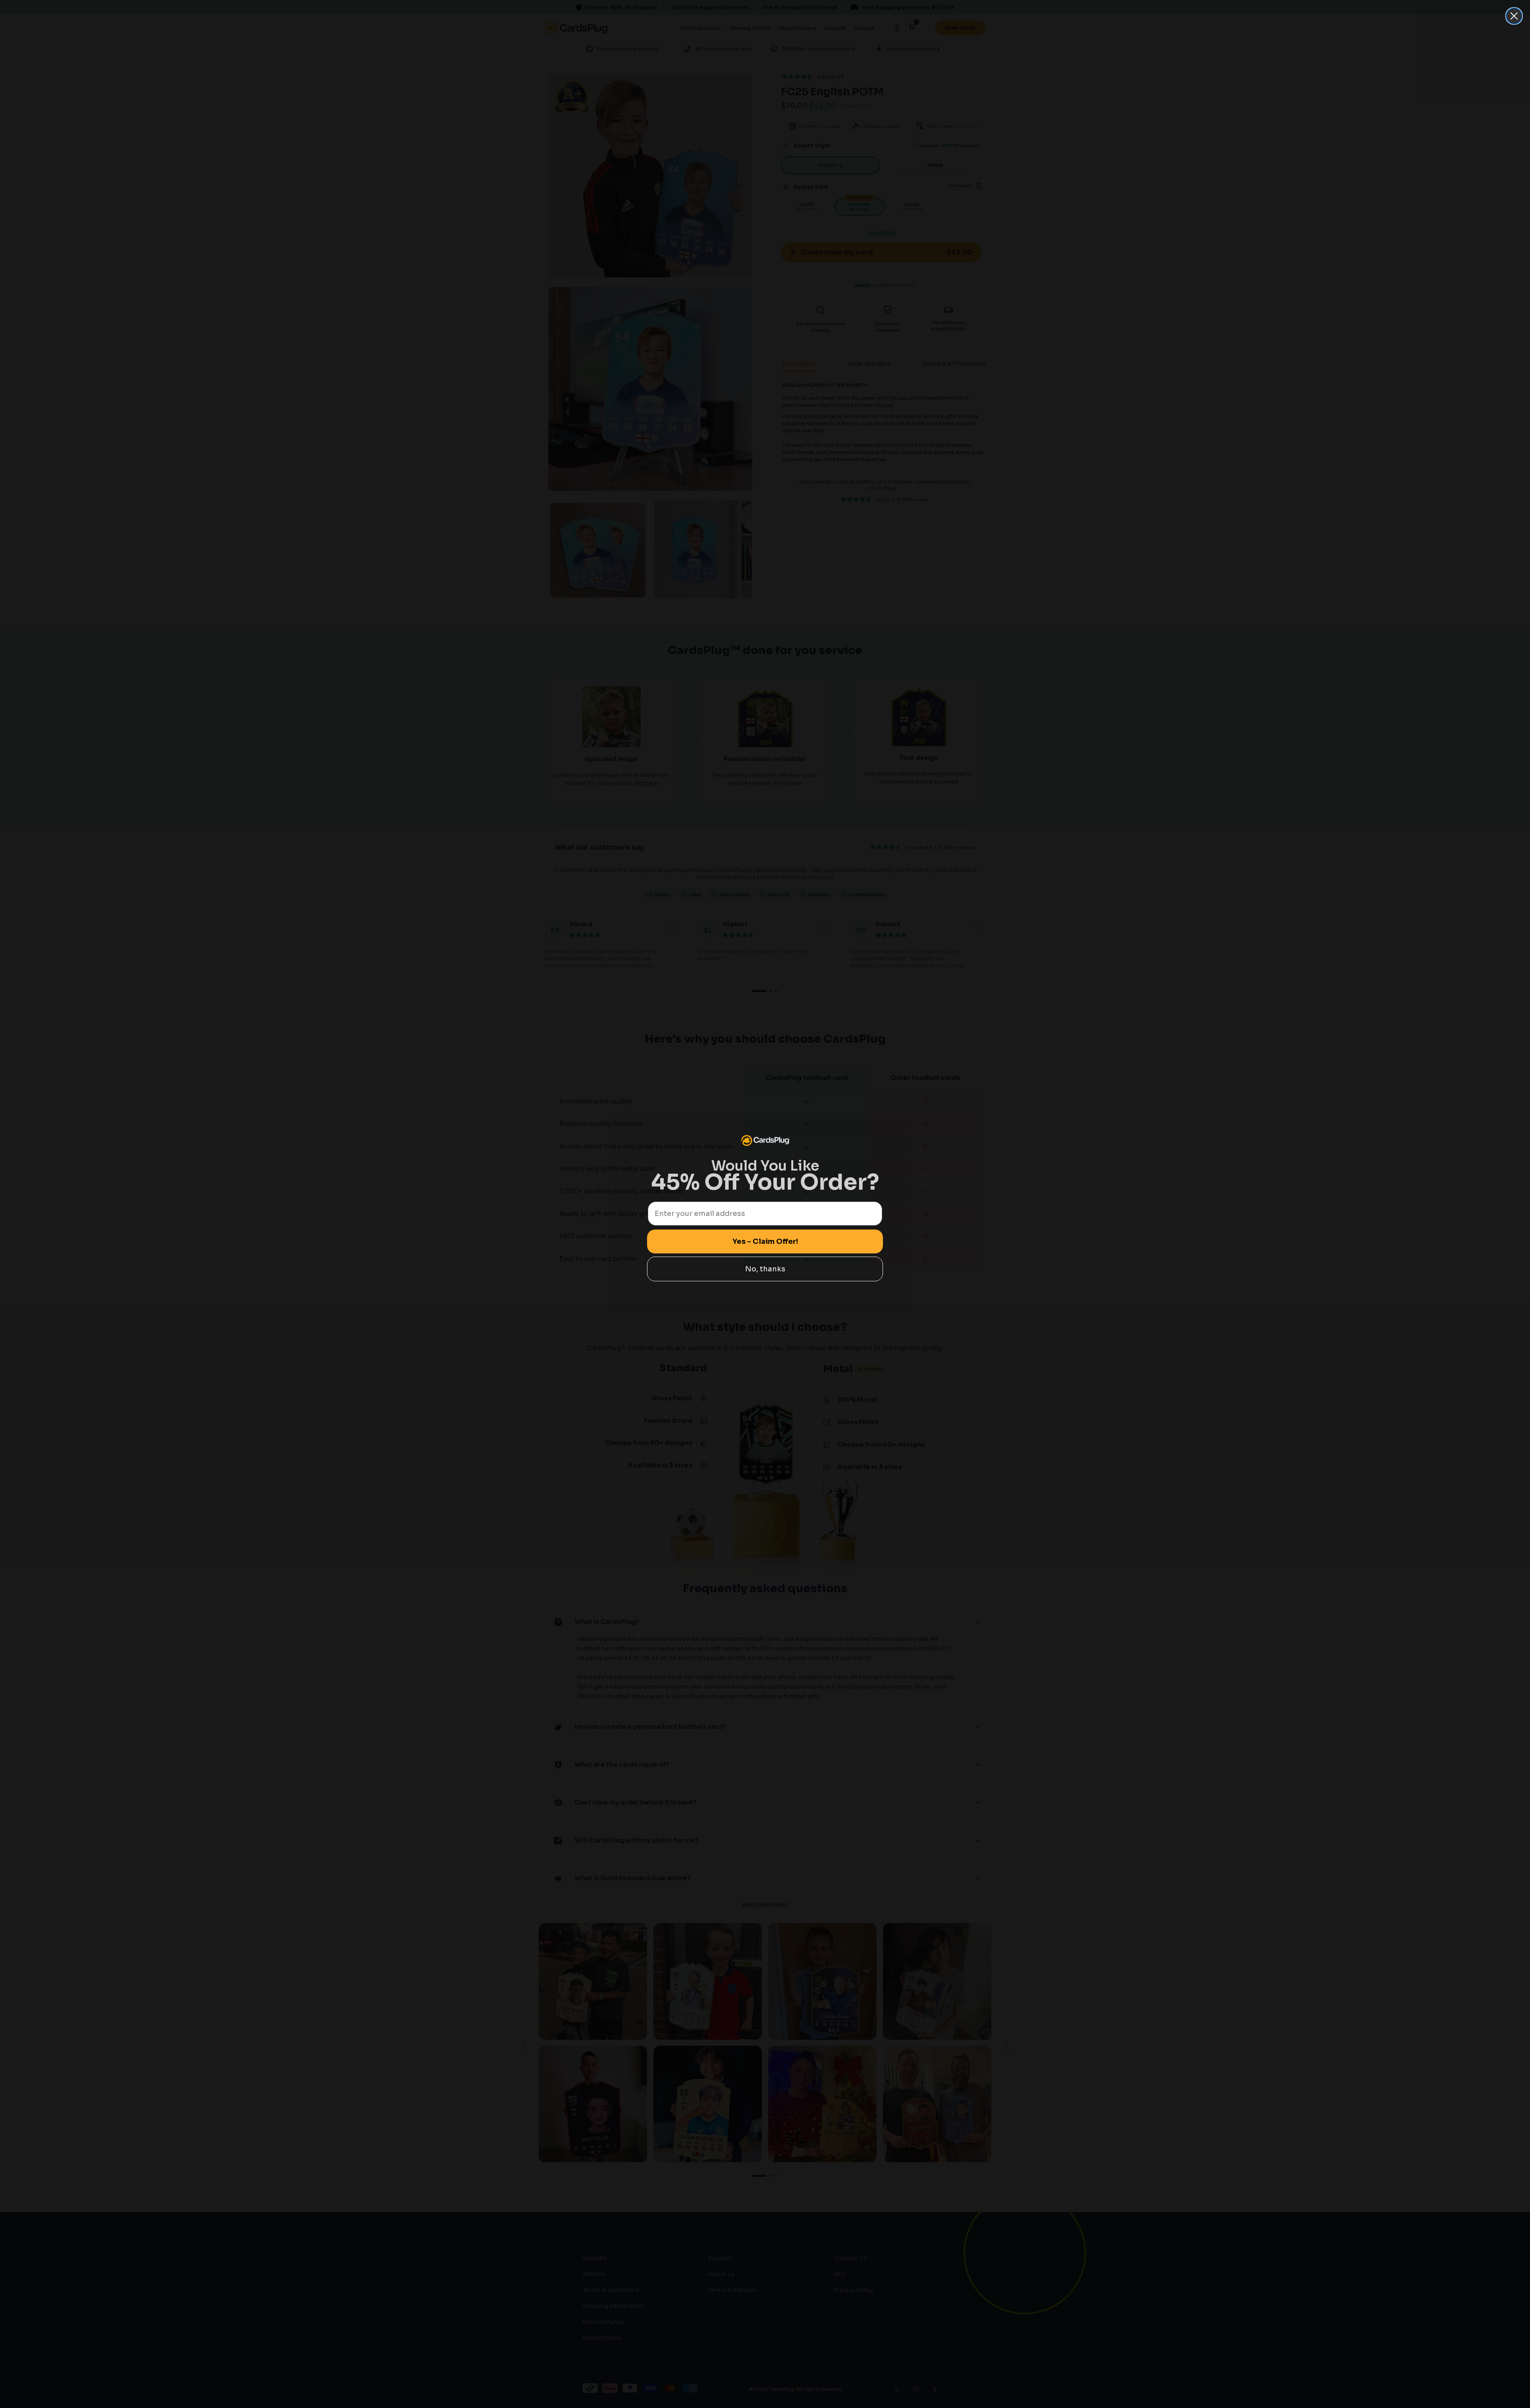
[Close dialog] (1514, 16)
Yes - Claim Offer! (765, 1241)
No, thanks (765, 1269)
